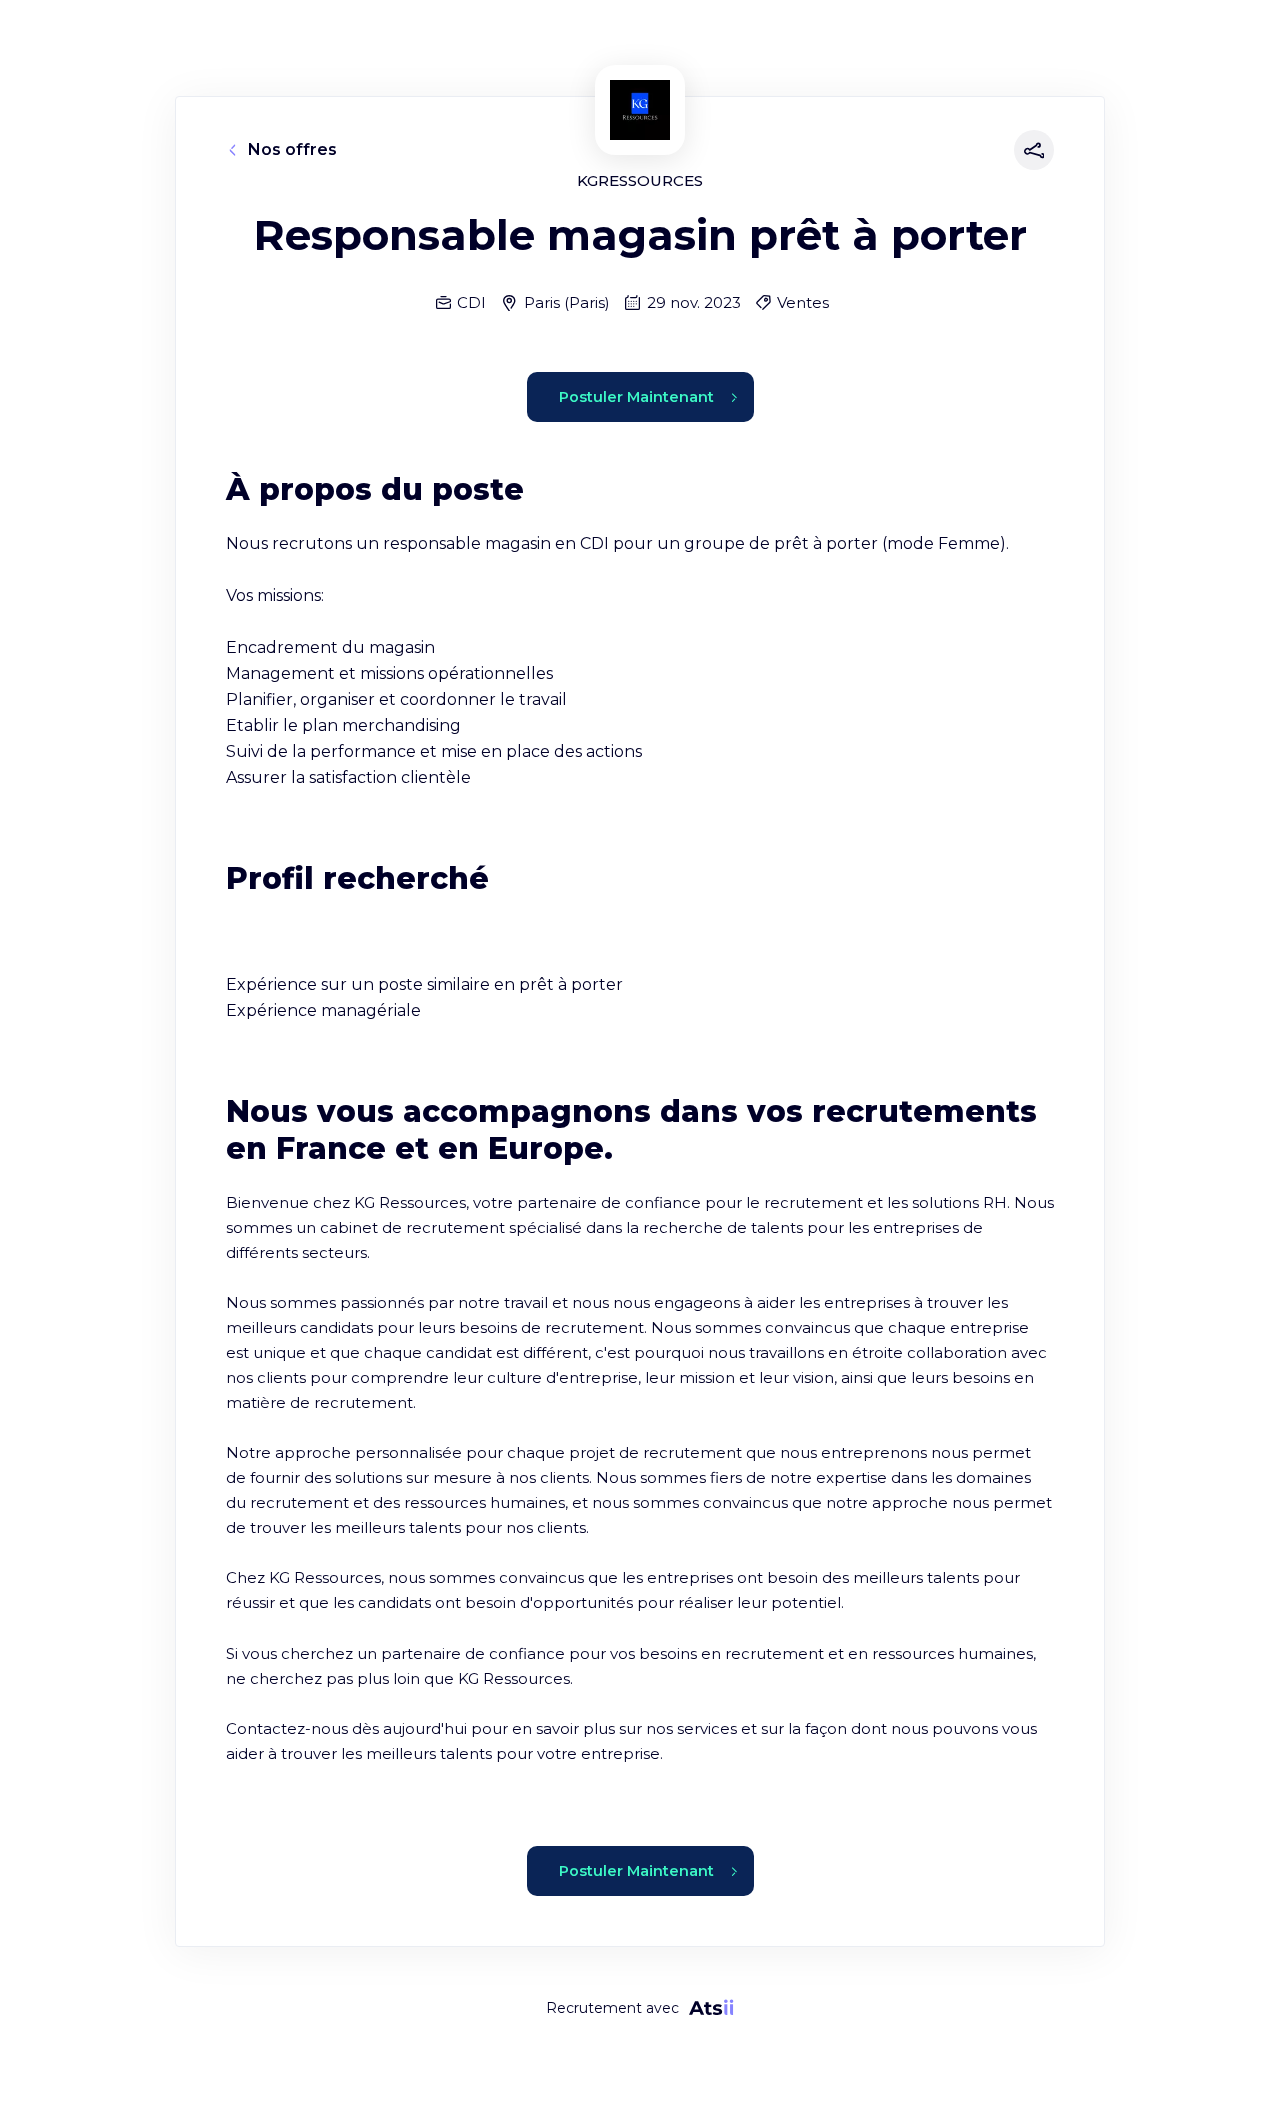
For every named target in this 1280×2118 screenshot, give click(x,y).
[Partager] (1030, 150)
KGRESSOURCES (640, 180)
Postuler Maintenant (636, 397)
